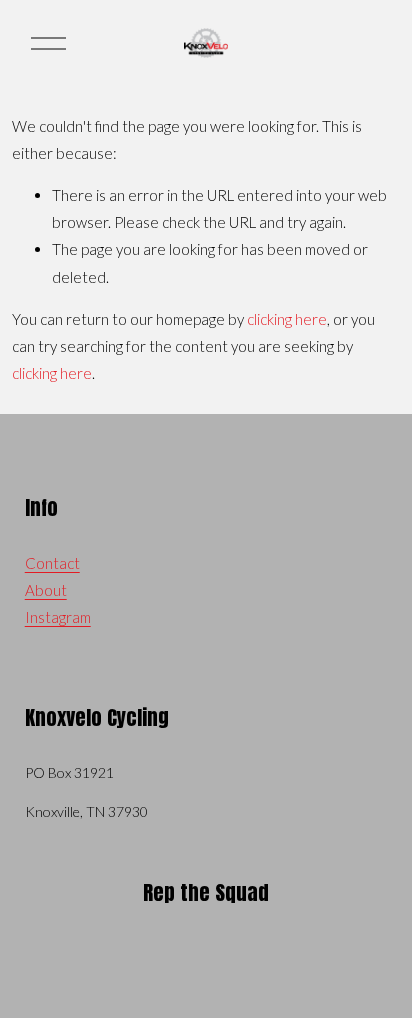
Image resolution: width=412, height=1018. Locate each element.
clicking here (287, 319)
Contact (52, 563)
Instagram (58, 617)
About (46, 590)
